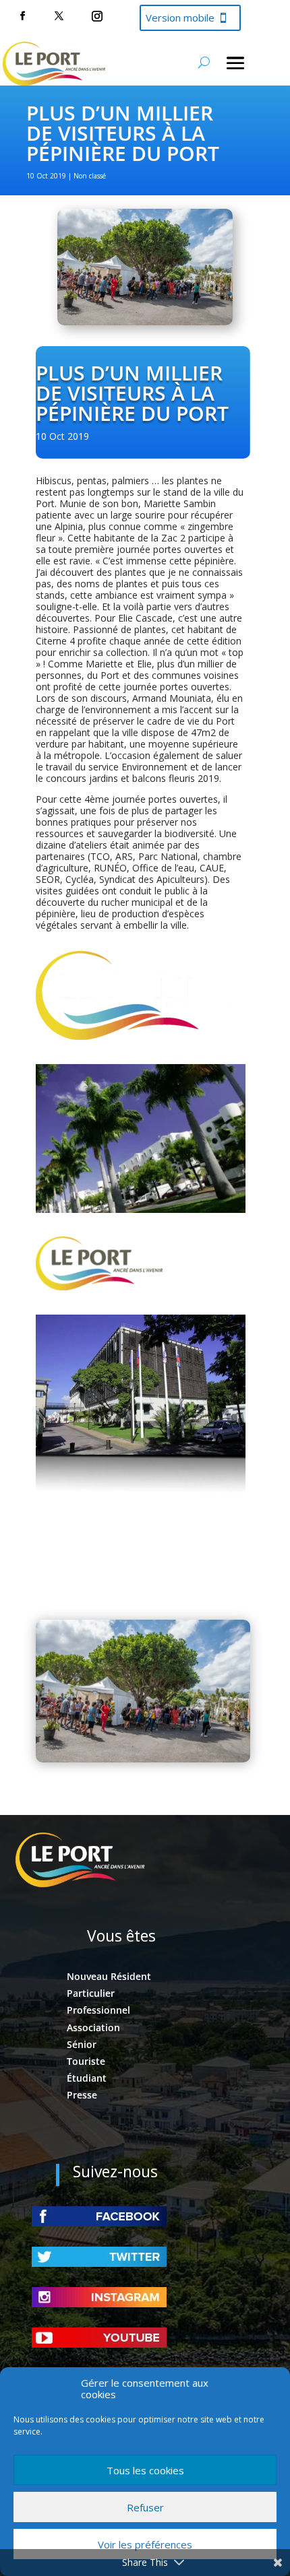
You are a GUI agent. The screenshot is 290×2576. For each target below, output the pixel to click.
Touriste (86, 2061)
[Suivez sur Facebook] (22, 16)
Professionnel (98, 2010)
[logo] (141, 1036)
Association (93, 2027)
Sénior (82, 2044)
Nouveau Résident (109, 1976)
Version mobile (180, 18)
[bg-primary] (141, 1572)
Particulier (91, 1993)
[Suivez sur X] (59, 16)
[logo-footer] (99, 1287)
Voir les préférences (145, 2544)
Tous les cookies (145, 2470)
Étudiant (87, 2078)
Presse (82, 2095)
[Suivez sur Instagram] (97, 16)
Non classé (90, 176)
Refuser (145, 2507)
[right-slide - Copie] (141, 1209)
